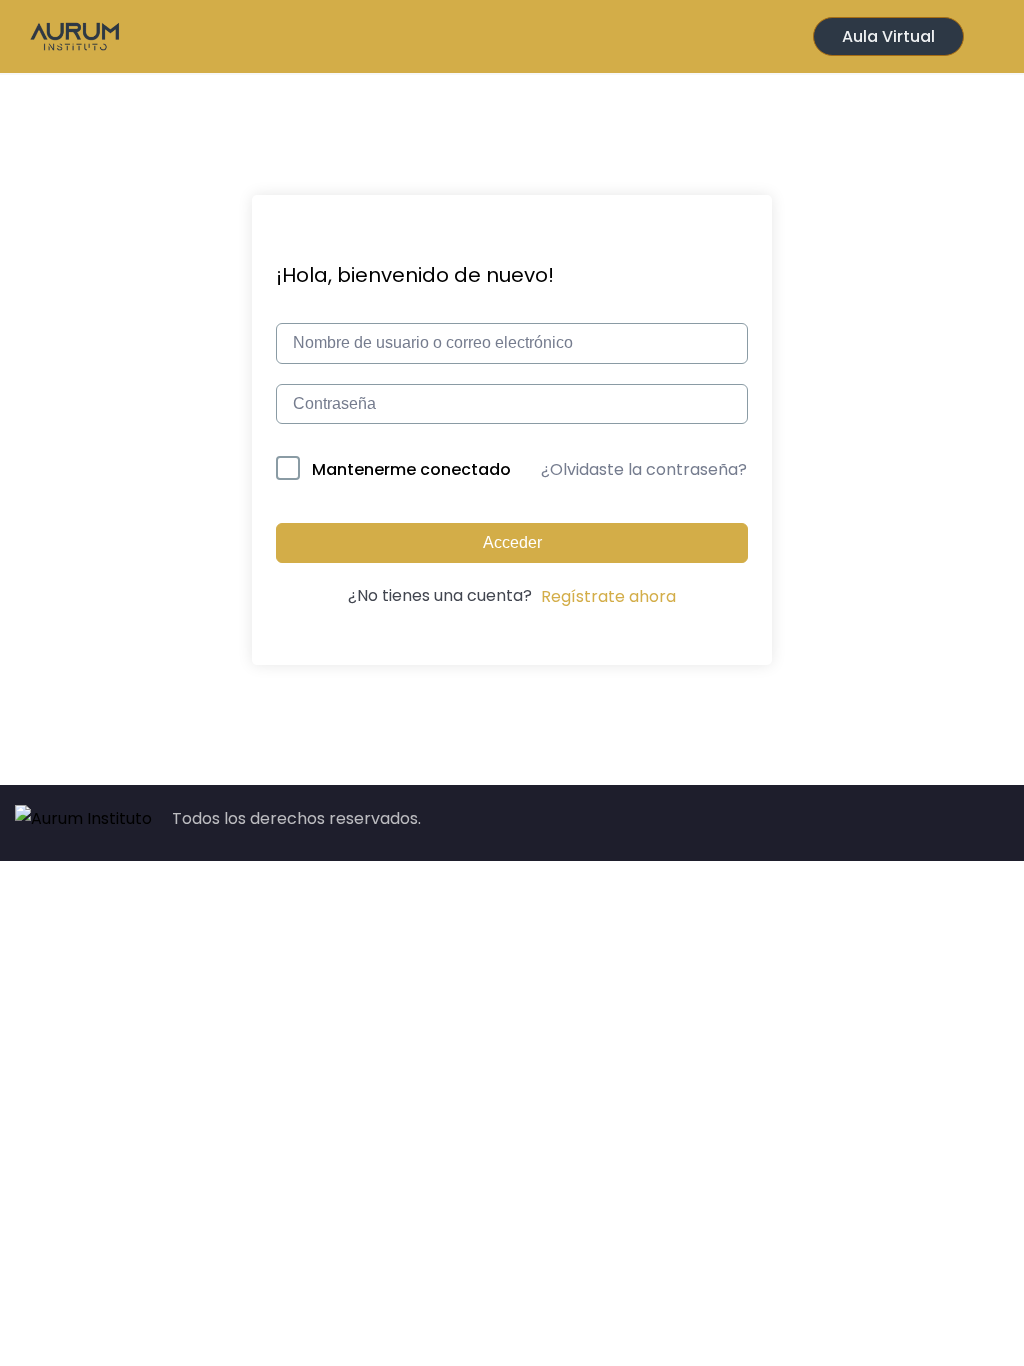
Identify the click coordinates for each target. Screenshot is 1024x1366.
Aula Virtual (888, 36)
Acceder (512, 542)
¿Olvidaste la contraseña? (644, 469)
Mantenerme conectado (411, 469)
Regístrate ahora (608, 596)
